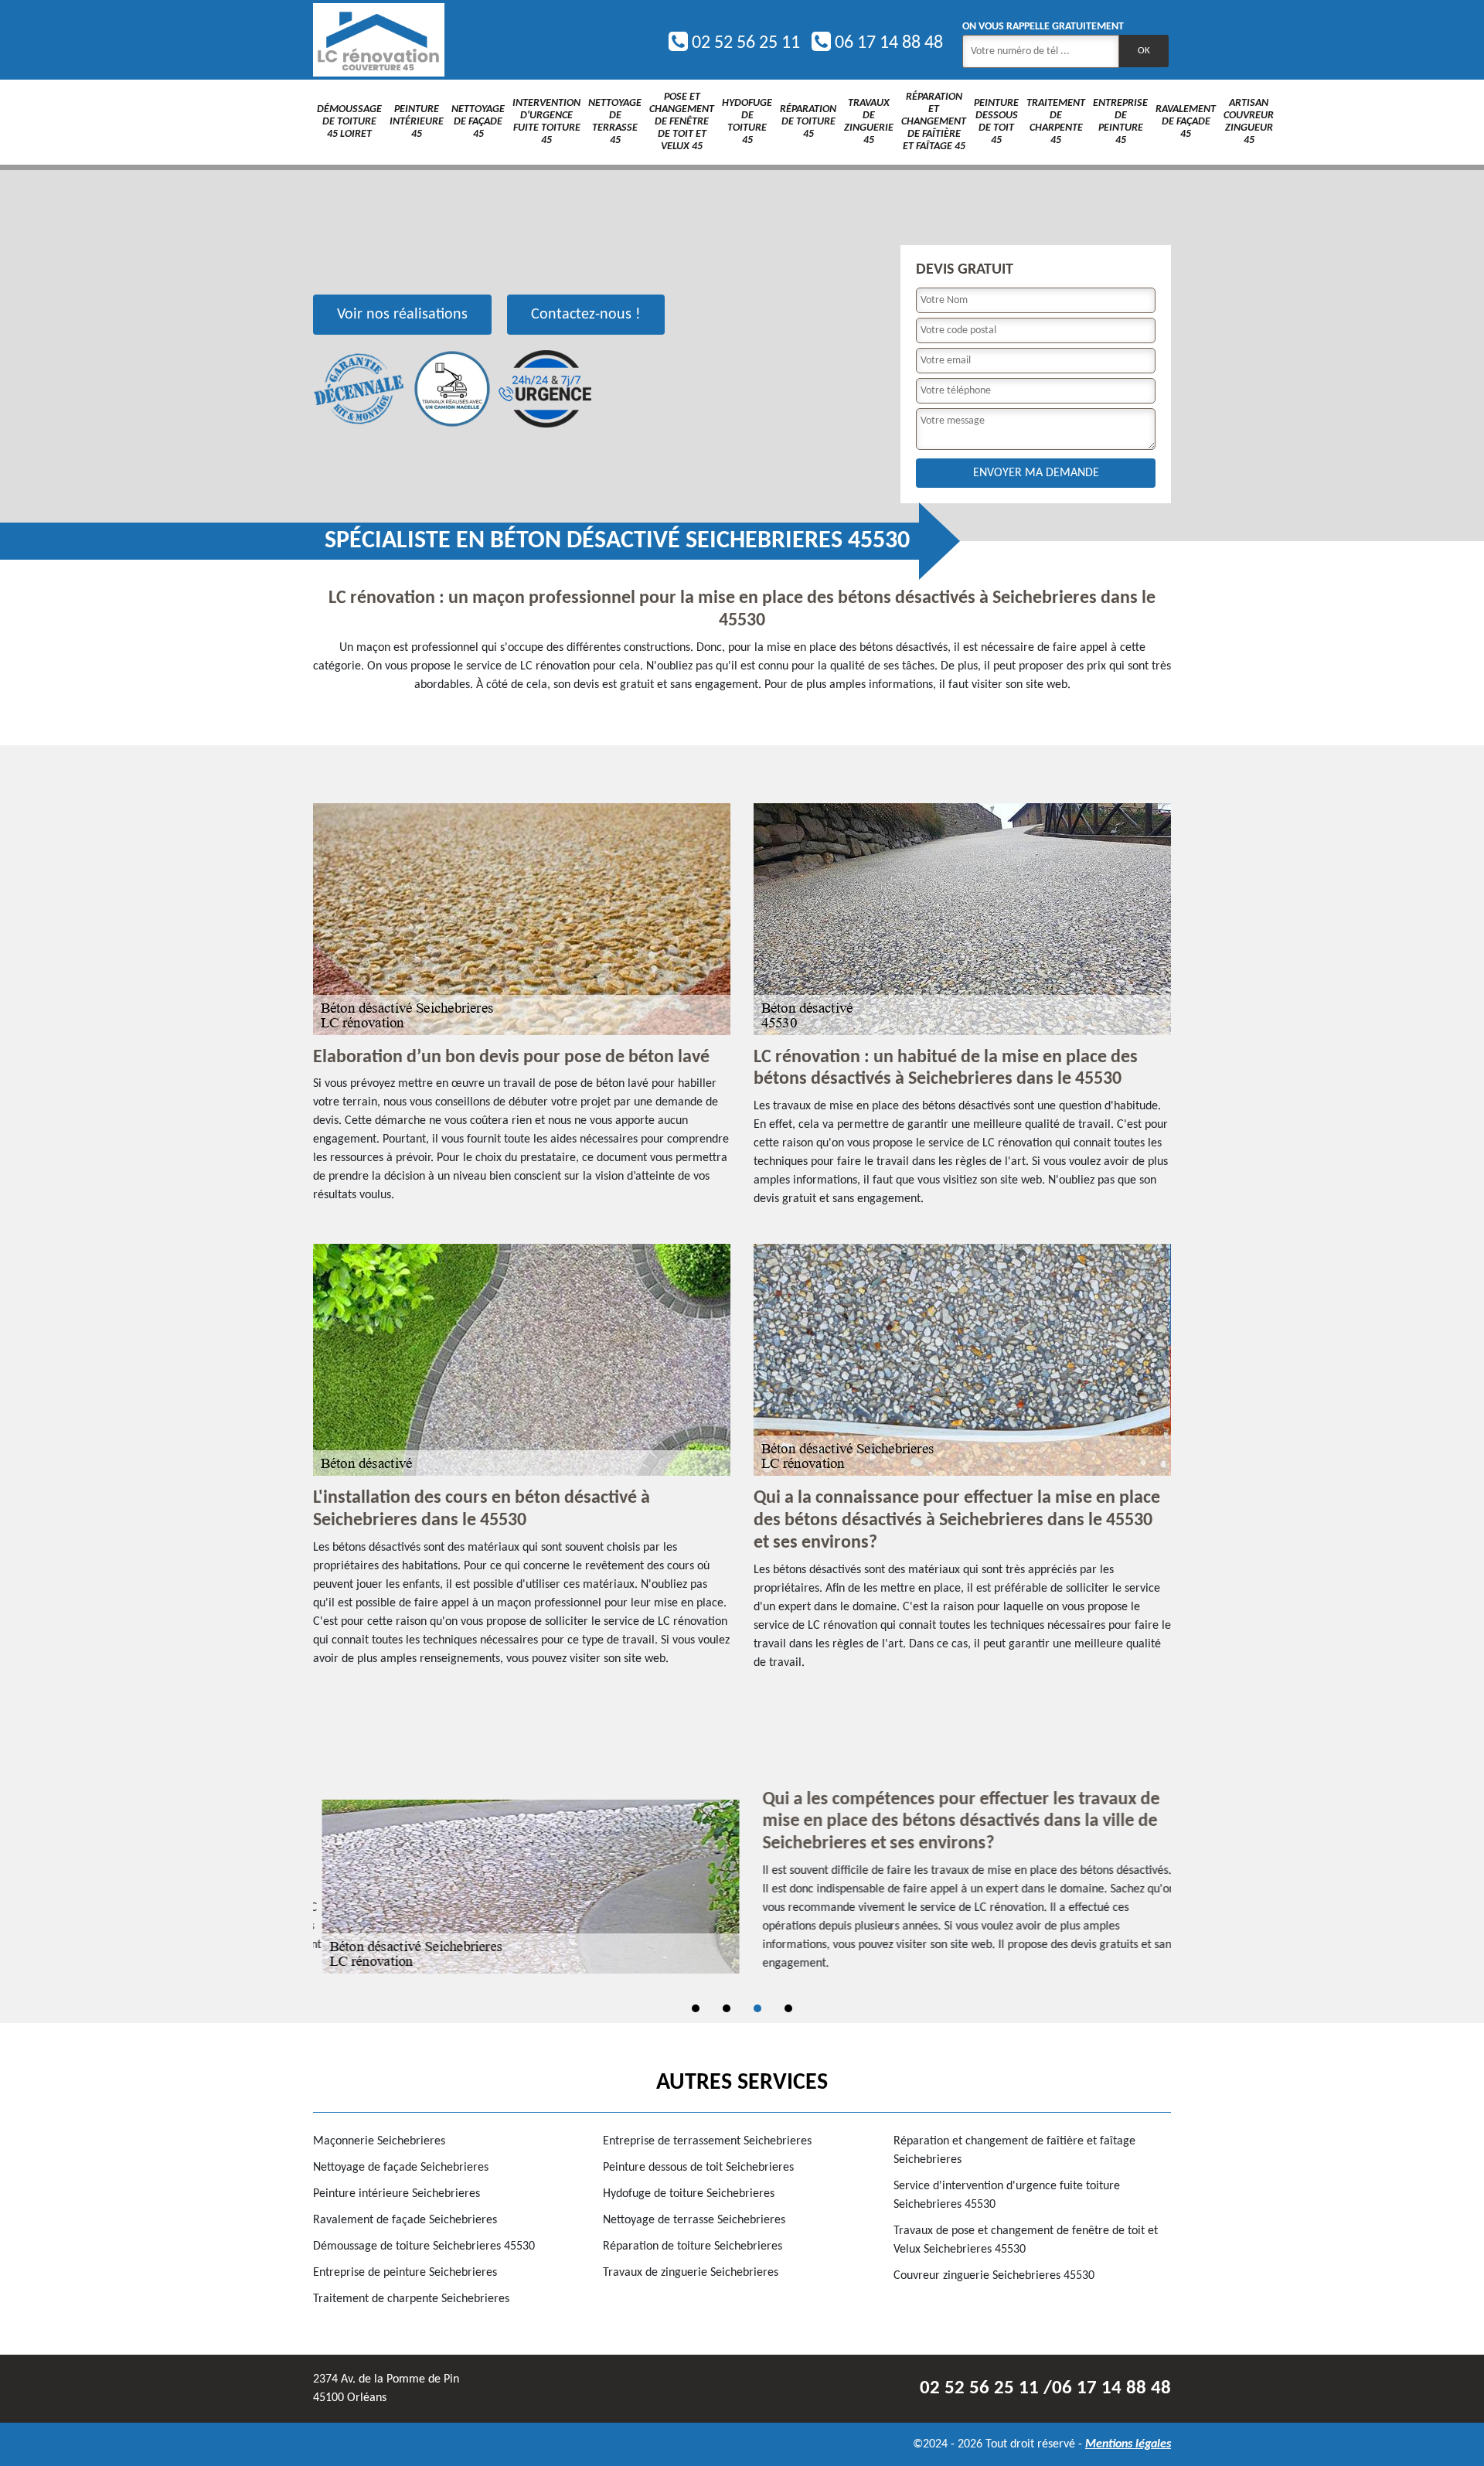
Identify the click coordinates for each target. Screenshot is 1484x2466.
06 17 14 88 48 (887, 43)
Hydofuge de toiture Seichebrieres (689, 2194)
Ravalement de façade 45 (1186, 122)
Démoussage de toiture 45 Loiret (349, 122)
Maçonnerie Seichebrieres (379, 2141)
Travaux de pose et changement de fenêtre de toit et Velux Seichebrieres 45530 (1026, 2240)
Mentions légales (1128, 2444)
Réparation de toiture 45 (808, 122)
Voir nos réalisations (402, 315)
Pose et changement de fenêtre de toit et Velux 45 (682, 122)
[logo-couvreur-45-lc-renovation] (379, 40)
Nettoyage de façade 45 (478, 122)
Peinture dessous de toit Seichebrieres (698, 2168)
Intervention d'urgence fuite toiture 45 (546, 122)
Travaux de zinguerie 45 (869, 122)
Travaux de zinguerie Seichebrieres (691, 2273)
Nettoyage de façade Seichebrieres (401, 2168)
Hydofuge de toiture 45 (747, 122)
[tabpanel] (742, 1887)
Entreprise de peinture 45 (1120, 122)
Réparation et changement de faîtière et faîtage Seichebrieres (1014, 2151)
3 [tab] (757, 2008)
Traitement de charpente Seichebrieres (411, 2299)
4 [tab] (788, 2008)
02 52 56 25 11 (744, 43)
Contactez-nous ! (586, 315)
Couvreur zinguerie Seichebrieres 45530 (994, 2276)
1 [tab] (696, 2008)
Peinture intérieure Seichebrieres (397, 2194)
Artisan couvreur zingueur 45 (1249, 122)
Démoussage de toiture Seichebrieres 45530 (424, 2246)
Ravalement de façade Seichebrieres (405, 2220)
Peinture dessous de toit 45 (996, 122)
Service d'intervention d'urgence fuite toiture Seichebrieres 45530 (1007, 2195)
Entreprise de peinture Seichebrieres (405, 2273)
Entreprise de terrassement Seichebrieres (707, 2141)
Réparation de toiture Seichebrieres (693, 2246)
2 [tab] (727, 2008)
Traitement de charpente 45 (1056, 122)
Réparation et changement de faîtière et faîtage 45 (934, 122)
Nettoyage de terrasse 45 (615, 122)
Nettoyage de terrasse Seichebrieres (694, 2220)
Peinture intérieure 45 (417, 122)
